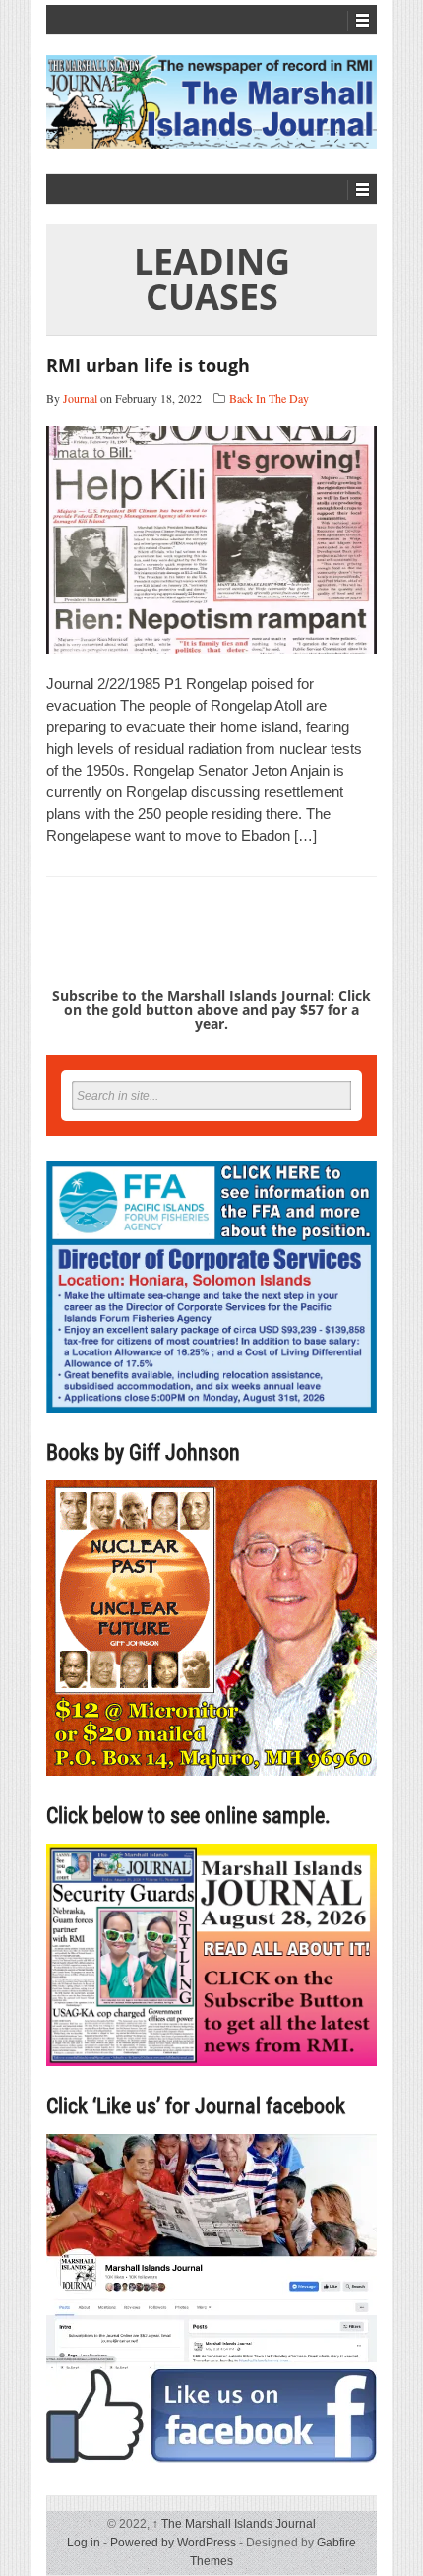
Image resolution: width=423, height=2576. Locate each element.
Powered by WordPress (173, 2543)
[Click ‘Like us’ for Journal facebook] (211, 2298)
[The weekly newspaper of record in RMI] (211, 102)
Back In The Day (269, 398)
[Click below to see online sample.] (211, 1954)
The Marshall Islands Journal (234, 2524)
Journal (80, 398)
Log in (84, 2543)
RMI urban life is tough (148, 365)
